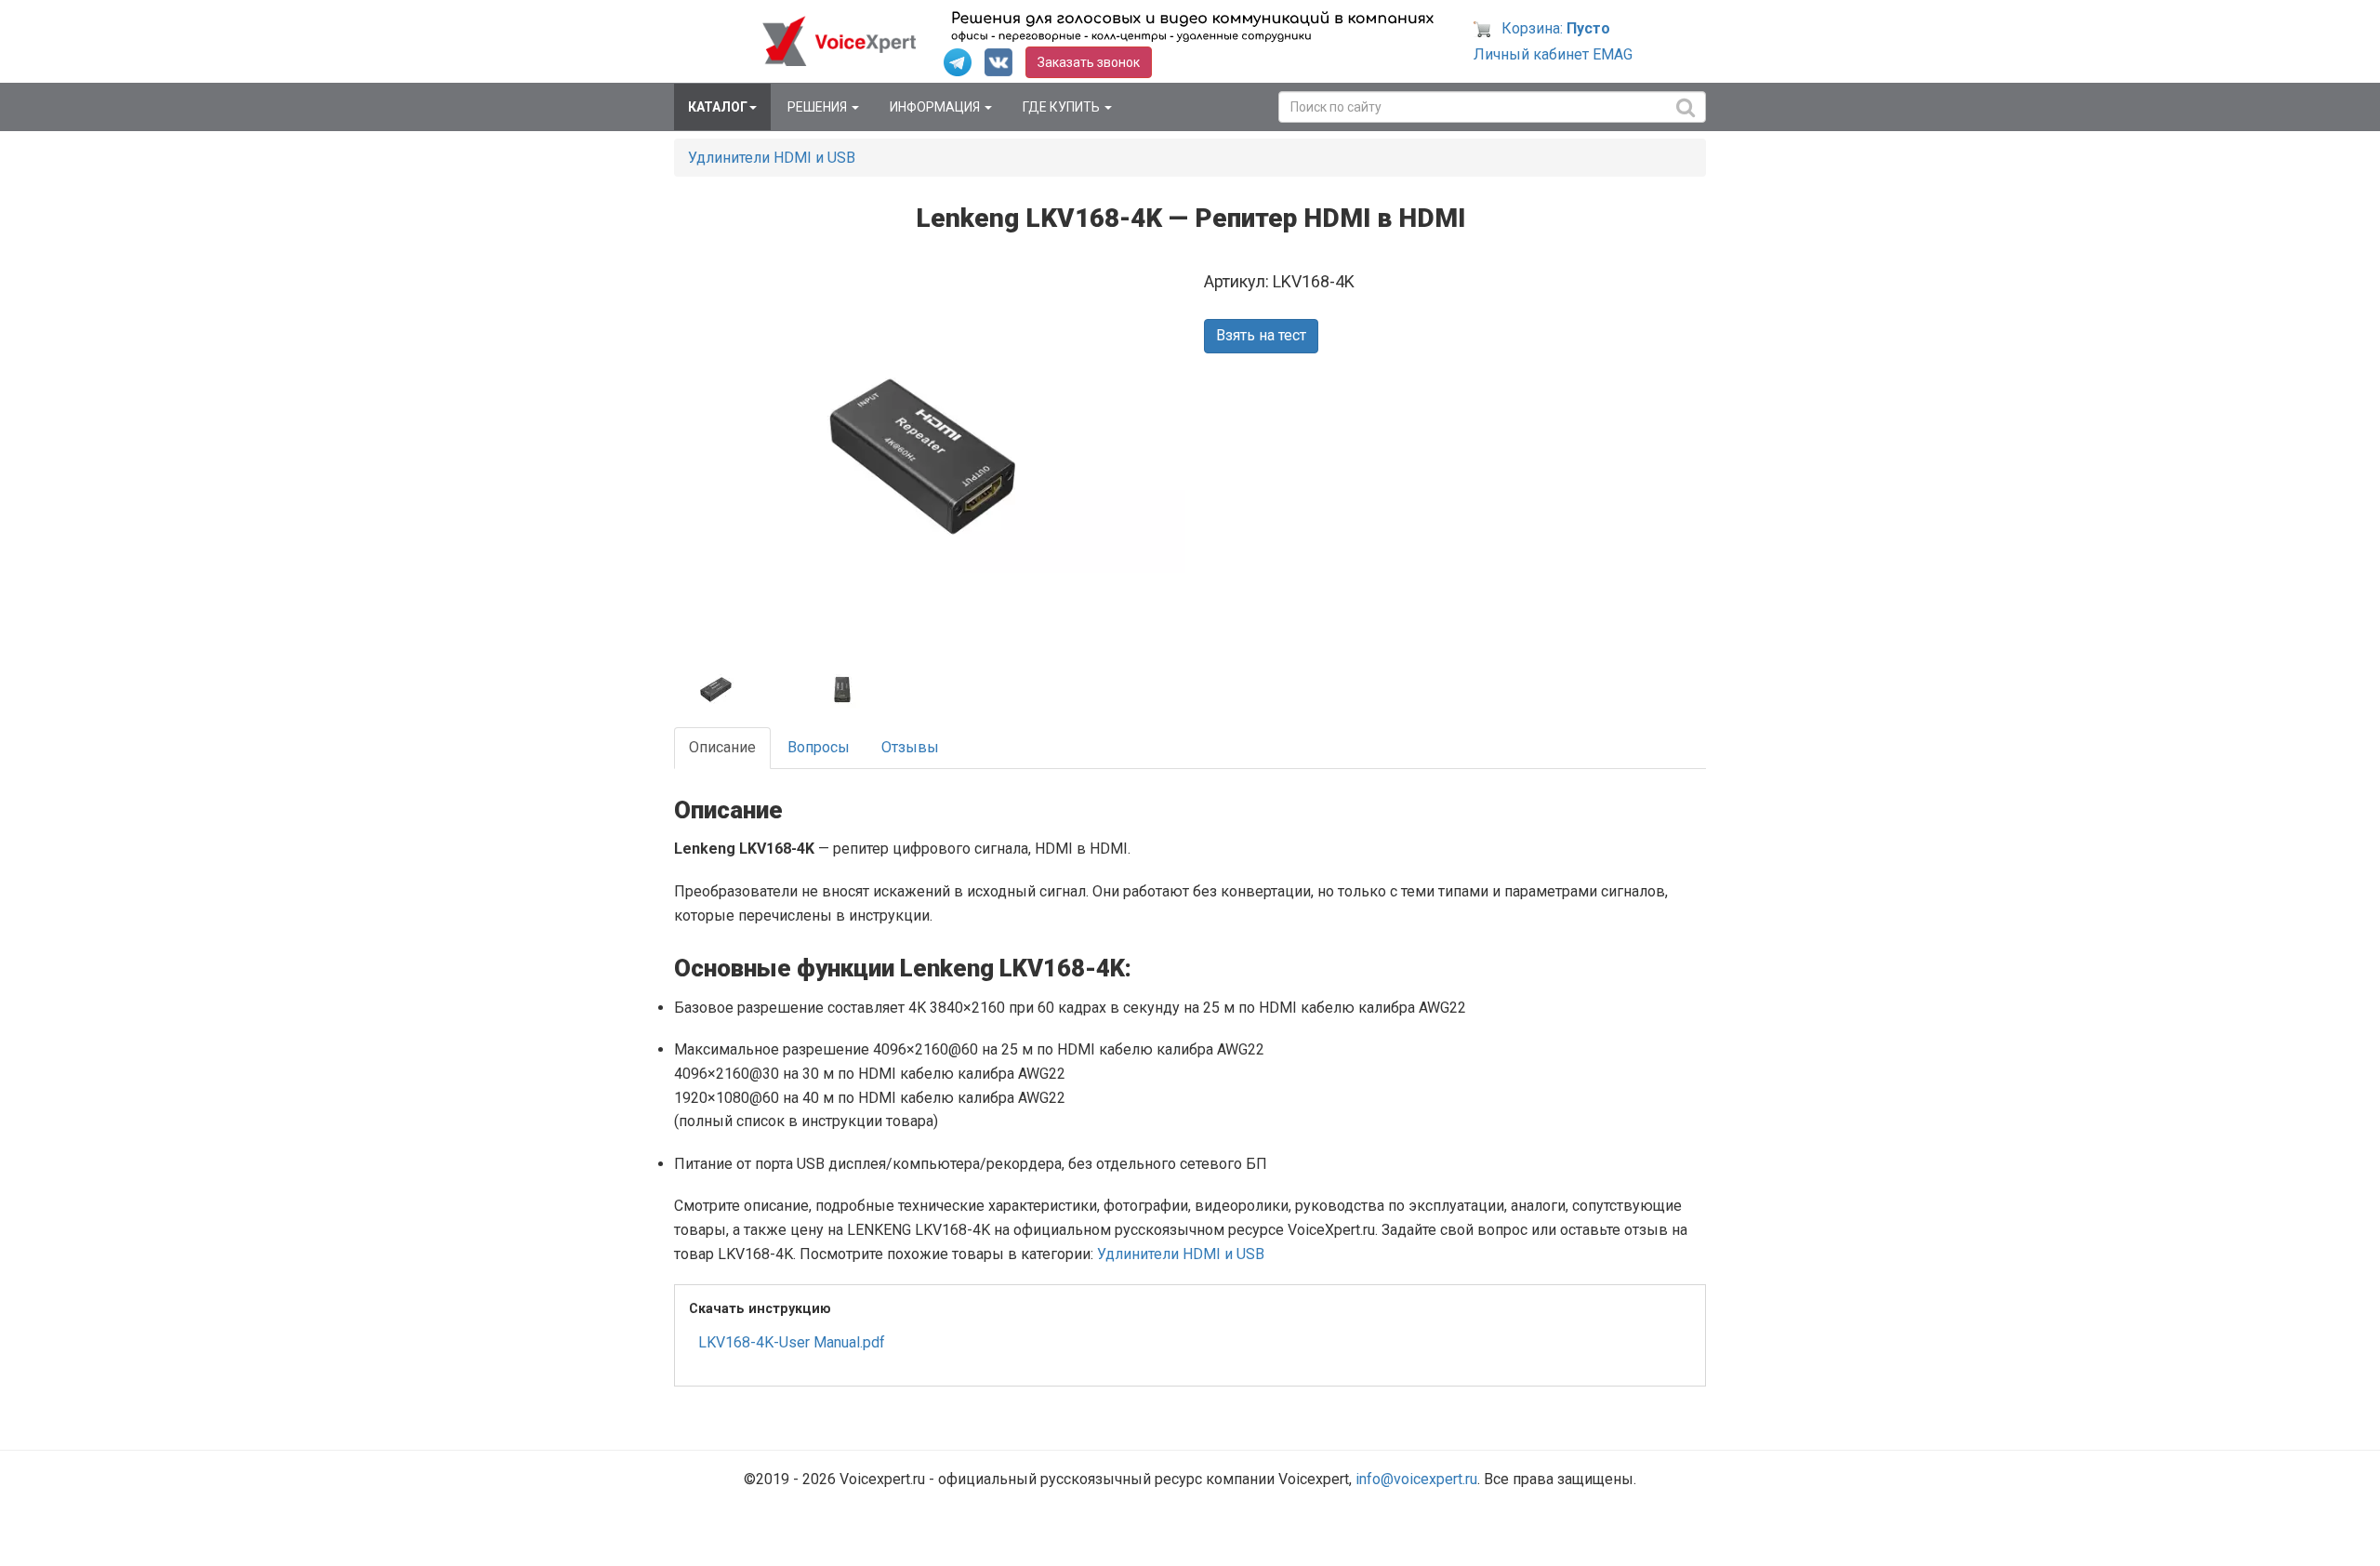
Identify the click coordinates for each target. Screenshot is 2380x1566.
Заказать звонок (1089, 62)
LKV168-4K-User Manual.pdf (792, 1342)
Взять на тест (1261, 335)
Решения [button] (819, 107)
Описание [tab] (722, 747)
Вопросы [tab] (819, 747)
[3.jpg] (861, 690)
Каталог (718, 107)
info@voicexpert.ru (1416, 1479)
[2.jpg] (735, 690)
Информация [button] (936, 107)
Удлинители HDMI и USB (772, 158)
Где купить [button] (1063, 107)
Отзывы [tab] (910, 747)
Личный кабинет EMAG (1553, 54)
